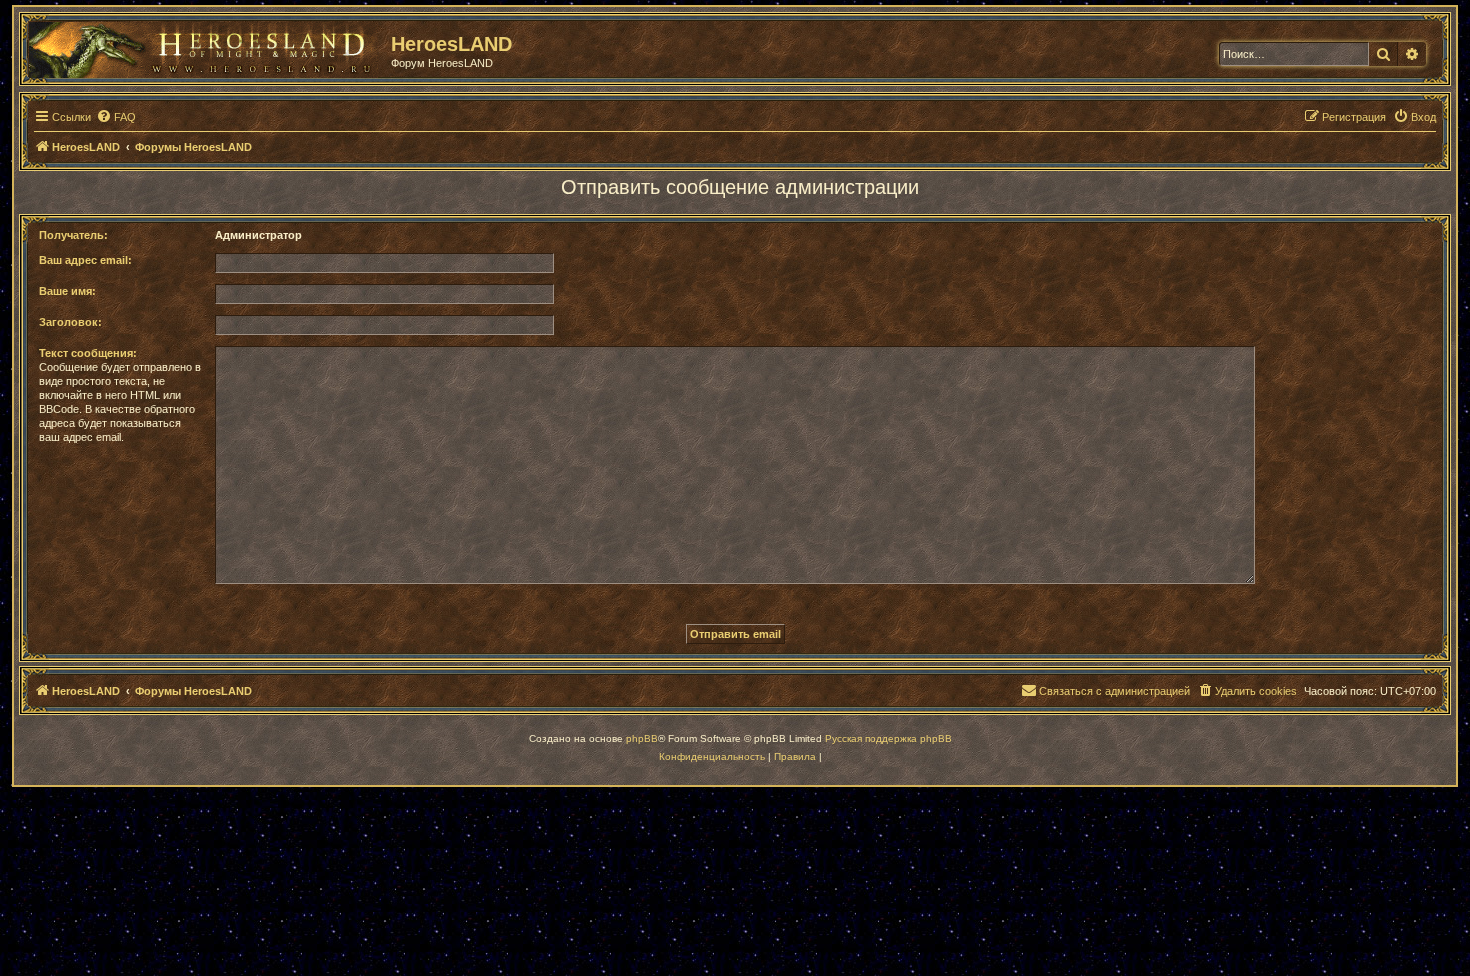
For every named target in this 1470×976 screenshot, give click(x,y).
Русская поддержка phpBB (888, 738)
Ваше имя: (67, 291)
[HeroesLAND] (205, 46)
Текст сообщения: (88, 353)
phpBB (642, 738)
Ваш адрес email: (85, 260)
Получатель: (73, 235)
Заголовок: (70, 322)
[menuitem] (116, 117)
